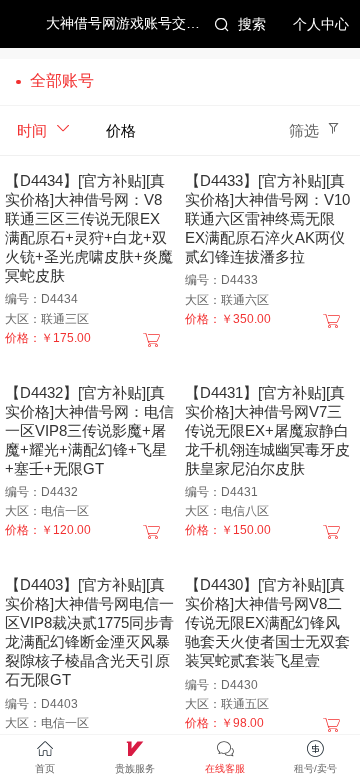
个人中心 (321, 24)
